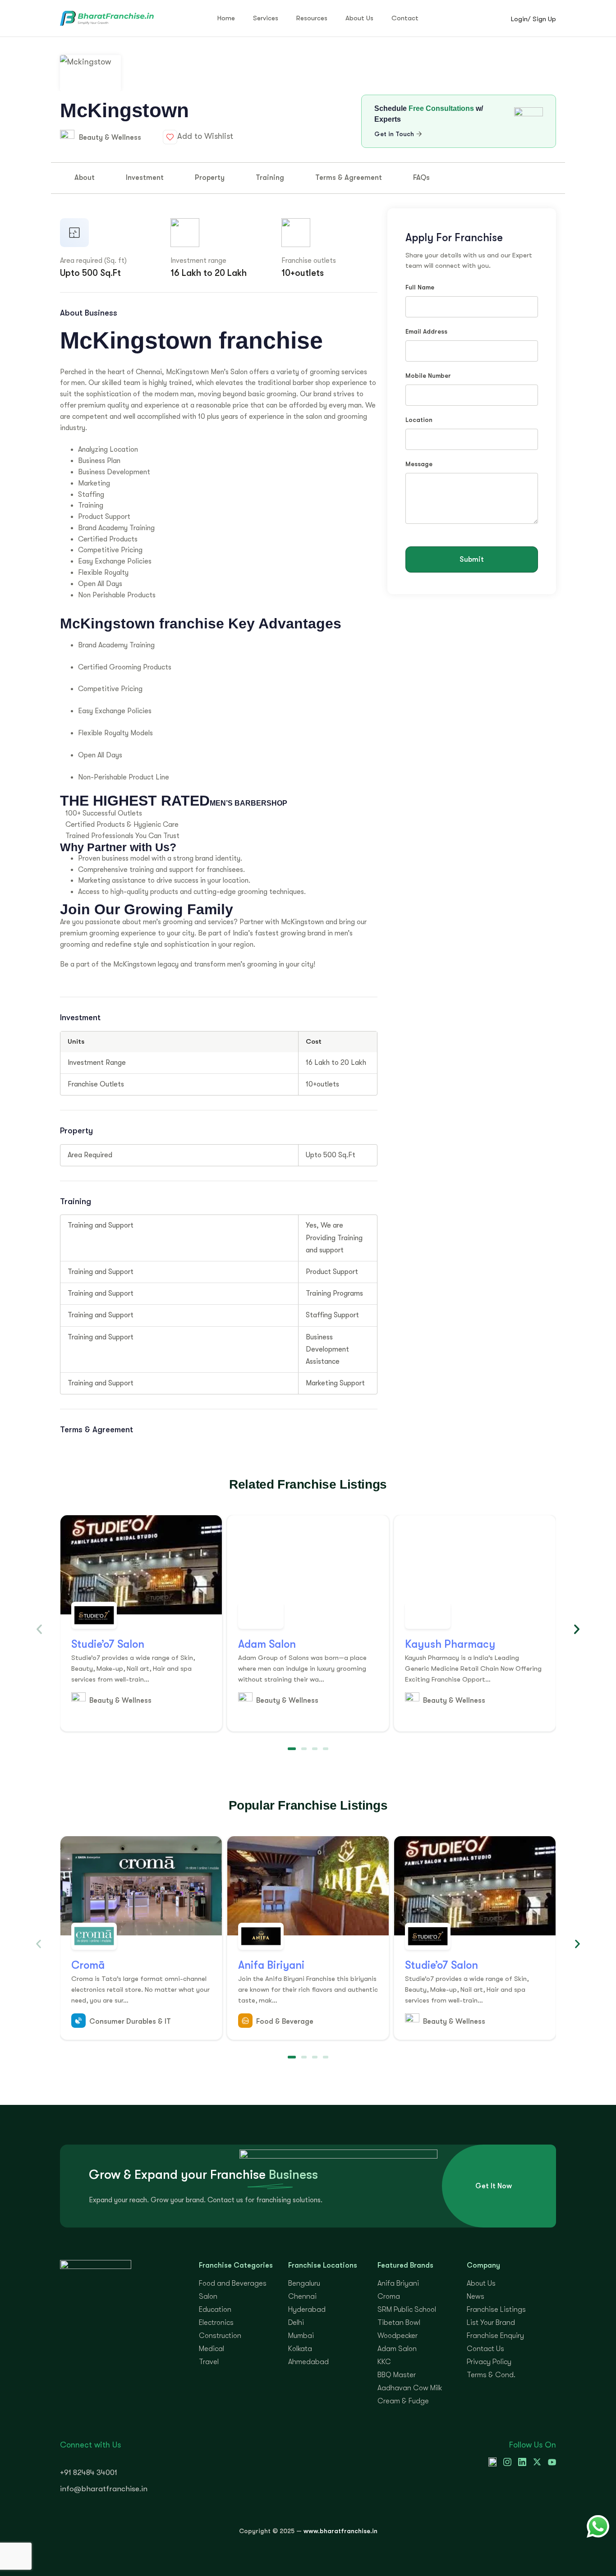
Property (210, 178)
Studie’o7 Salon (108, 1644)
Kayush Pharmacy (450, 1644)
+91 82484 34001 (89, 2473)
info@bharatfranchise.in (104, 2489)
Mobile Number (428, 376)
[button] (39, 1629)
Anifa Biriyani (271, 1965)
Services (266, 18)
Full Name (420, 287)
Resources (312, 18)
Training (270, 178)
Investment (145, 178)
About (85, 178)
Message (419, 464)
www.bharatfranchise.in (340, 2531)
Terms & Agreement (349, 178)
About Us (359, 18)
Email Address (426, 332)
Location (419, 420)
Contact (405, 18)
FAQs (421, 178)
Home (226, 18)
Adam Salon (267, 1644)
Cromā (88, 1965)
